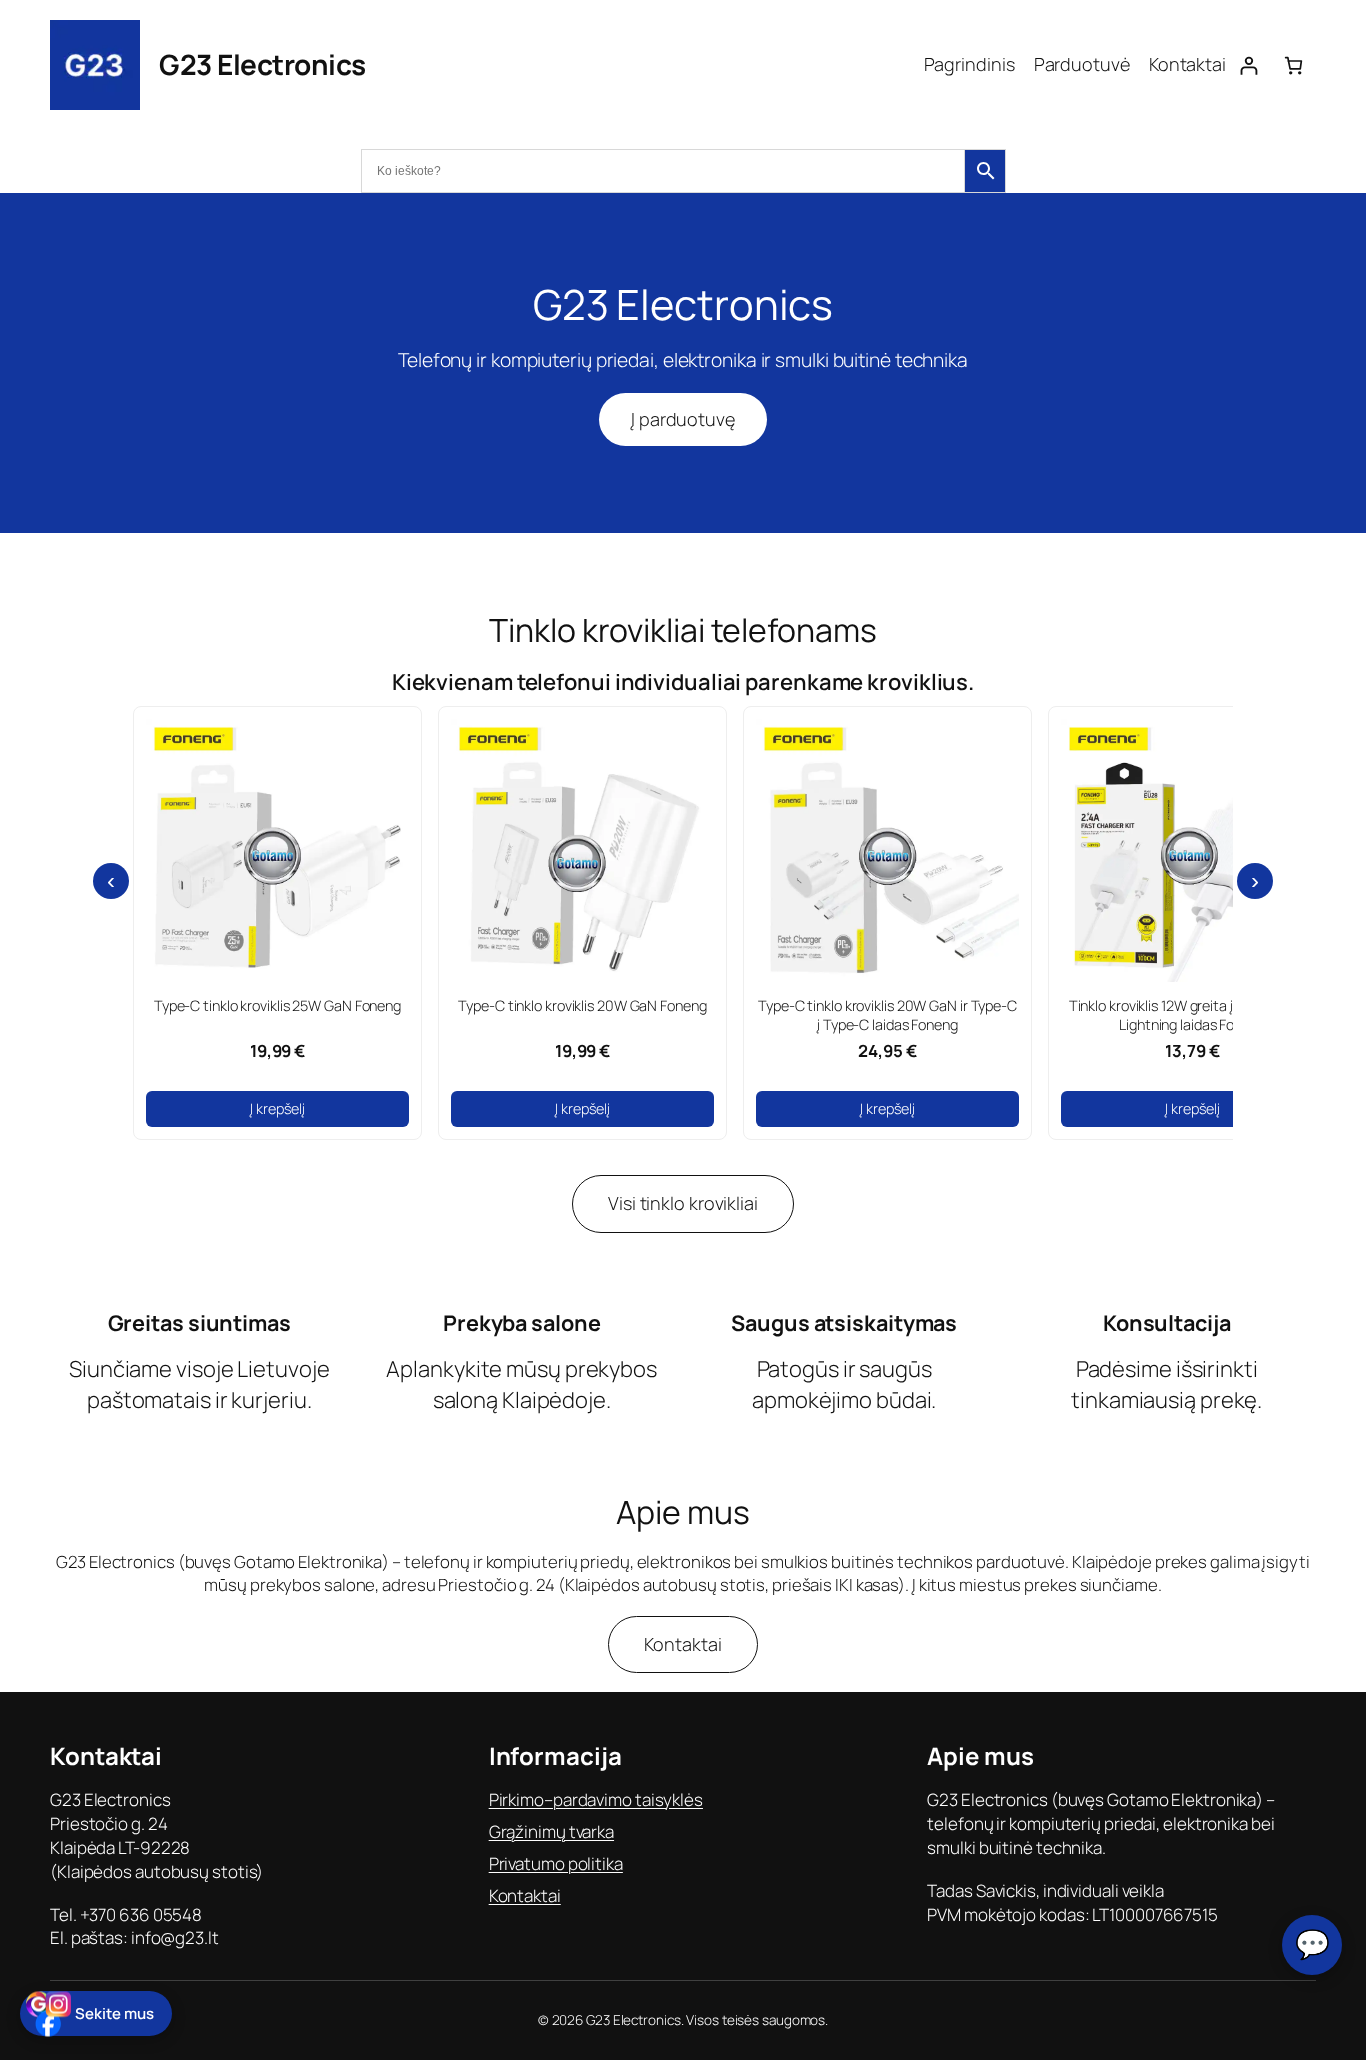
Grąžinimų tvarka (551, 1831)
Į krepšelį (277, 1108)
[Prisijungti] (1248, 65)
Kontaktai (682, 1644)
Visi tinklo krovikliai (683, 1203)
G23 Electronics (262, 64)
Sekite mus (114, 2013)
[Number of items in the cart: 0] (1293, 65)
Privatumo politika (556, 1863)
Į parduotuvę (683, 419)
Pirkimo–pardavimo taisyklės (596, 1799)
